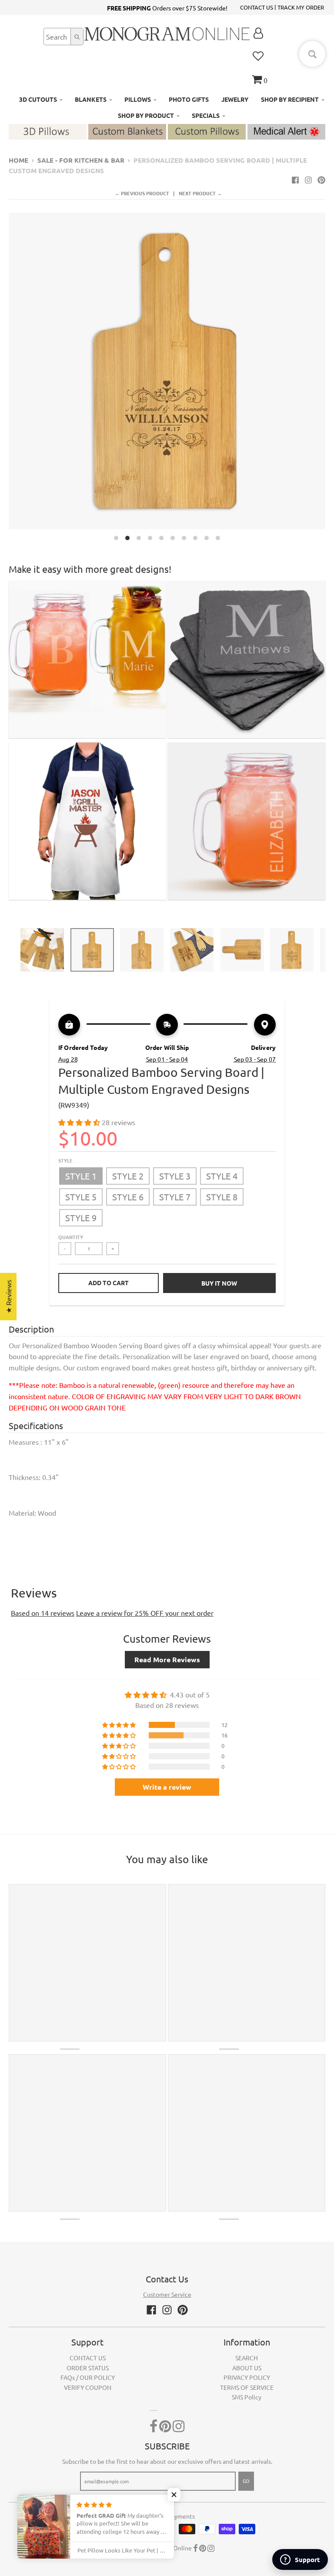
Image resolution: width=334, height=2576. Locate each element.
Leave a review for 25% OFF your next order (145, 1613)
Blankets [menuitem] (91, 99)
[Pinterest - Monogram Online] (321, 180)
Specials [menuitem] (206, 115)
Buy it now (219, 1283)
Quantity (71, 1237)
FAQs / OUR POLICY (88, 2377)
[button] (80, 1122)
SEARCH (247, 2358)
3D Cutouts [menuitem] (38, 99)
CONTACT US (257, 7)
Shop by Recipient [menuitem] (290, 99)
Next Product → (200, 193)
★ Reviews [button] (8, 1296)
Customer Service (167, 2294)
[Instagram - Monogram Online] (308, 180)
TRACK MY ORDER (301, 7)
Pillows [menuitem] (138, 99)
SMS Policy (247, 2397)
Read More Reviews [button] (167, 1659)
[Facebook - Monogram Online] (295, 180)
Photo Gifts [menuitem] (189, 99)
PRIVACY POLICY (247, 2377)
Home (18, 160)
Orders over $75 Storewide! (167, 8)
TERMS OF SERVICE (247, 2387)
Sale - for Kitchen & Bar (81, 160)
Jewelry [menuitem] (235, 99)
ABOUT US (247, 2368)
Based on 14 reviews (43, 1613)
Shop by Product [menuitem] (146, 115)
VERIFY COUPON (88, 2387)
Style (65, 1160)
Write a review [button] (167, 1787)
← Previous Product (142, 193)
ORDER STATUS (88, 2368)
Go (246, 2481)
